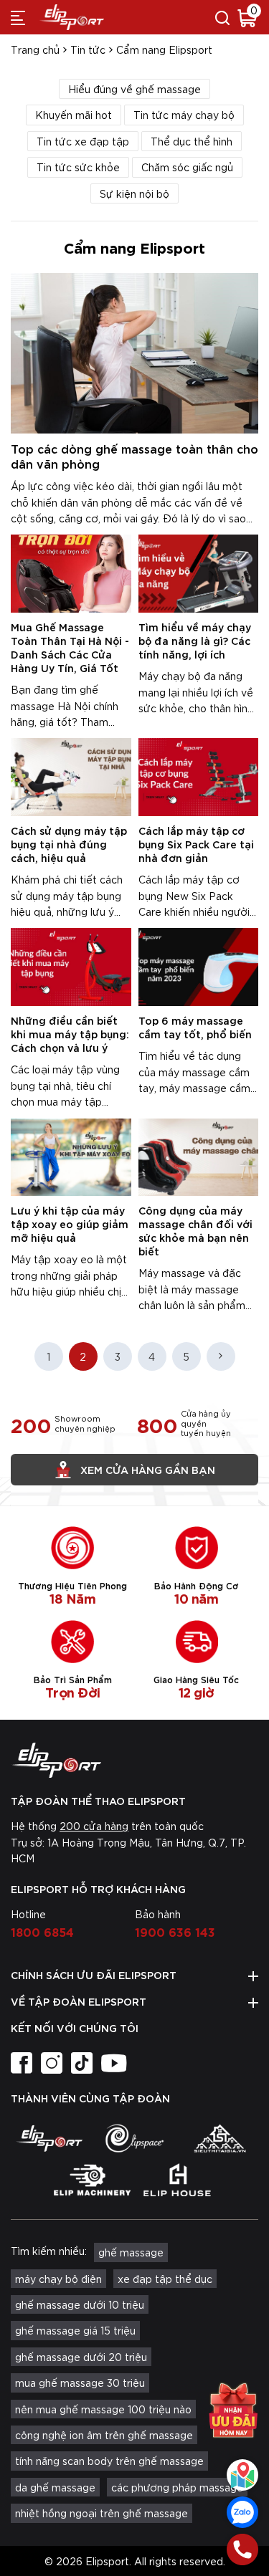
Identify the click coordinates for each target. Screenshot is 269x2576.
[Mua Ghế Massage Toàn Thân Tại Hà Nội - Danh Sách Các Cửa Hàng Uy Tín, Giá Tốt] (71, 574)
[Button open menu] (18, 17)
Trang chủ (35, 49)
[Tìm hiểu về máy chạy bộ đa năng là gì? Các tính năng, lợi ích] (199, 574)
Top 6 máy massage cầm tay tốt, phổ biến (195, 1027)
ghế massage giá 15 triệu (75, 2330)
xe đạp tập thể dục (165, 2279)
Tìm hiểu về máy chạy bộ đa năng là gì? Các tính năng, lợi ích (195, 640)
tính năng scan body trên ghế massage (109, 2461)
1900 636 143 (175, 1931)
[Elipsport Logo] (134, 1761)
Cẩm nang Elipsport (164, 49)
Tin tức (88, 49)
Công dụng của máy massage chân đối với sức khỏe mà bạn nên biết (195, 1230)
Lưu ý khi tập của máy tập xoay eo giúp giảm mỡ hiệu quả (70, 1224)
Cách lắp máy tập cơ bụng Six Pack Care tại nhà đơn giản (196, 844)
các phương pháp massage (177, 2487)
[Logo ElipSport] (72, 17)
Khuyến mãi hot (74, 115)
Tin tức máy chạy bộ (184, 115)
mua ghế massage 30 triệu (80, 2383)
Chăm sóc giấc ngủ (187, 167)
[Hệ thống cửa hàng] (242, 2475)
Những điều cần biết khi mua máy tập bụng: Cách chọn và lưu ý (70, 1034)
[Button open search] (222, 17)
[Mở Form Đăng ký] (233, 2417)
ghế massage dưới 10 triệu (80, 2304)
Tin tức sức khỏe (78, 167)
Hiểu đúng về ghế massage (134, 89)
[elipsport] (49, 2138)
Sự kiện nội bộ (134, 193)
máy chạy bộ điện (58, 2279)
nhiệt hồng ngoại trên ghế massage (102, 2513)
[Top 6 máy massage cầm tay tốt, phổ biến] (199, 967)
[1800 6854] (242, 2549)
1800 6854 (42, 1931)
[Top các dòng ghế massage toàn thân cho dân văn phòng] (134, 353)
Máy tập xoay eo (52, 1259)
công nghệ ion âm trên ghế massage (104, 2435)
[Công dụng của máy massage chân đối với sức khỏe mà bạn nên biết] (199, 1158)
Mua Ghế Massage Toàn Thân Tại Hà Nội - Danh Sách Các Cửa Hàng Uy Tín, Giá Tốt (70, 647)
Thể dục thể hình (192, 141)
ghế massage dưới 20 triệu (81, 2357)
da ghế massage (55, 2487)
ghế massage (131, 2252)
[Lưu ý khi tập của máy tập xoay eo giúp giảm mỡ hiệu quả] (71, 1158)
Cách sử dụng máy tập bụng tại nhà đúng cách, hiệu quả (69, 844)
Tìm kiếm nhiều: (49, 2251)
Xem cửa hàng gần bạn (148, 1469)
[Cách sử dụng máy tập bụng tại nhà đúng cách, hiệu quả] (71, 777)
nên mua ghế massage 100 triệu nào (103, 2409)
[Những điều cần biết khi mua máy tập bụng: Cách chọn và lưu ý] (71, 967)
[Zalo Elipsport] (242, 2512)
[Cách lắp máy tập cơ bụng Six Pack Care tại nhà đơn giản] (199, 777)
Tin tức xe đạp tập (83, 141)
